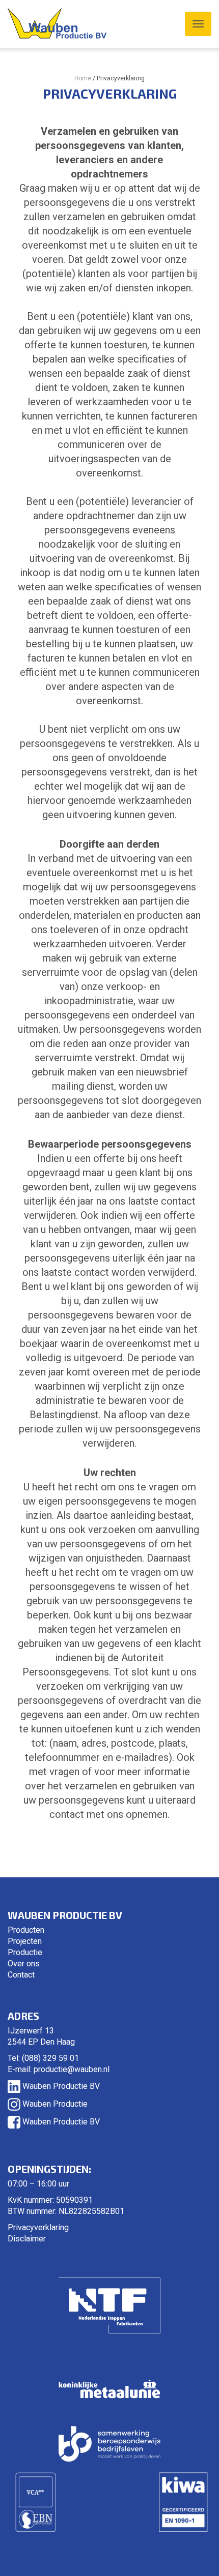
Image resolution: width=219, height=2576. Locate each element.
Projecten (25, 1941)
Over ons (24, 1964)
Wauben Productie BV (60, 2086)
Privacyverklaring (38, 2227)
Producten (26, 1930)
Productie (25, 1952)
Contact (21, 1975)
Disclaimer (27, 2239)
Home (83, 78)
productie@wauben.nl (72, 2069)
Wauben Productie (54, 2104)
